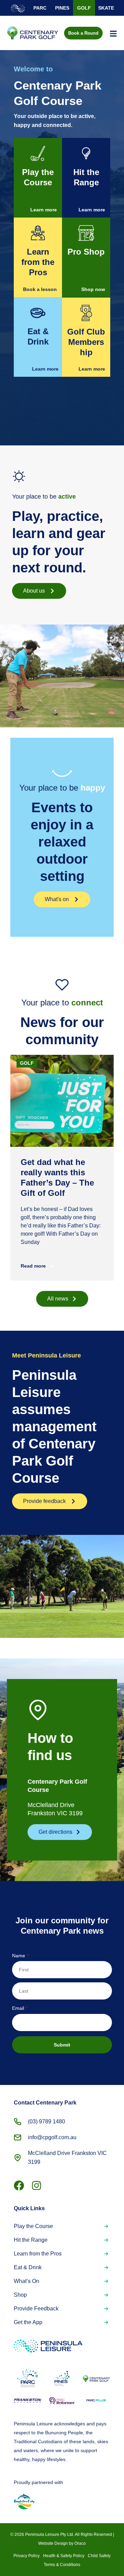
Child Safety (99, 2556)
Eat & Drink (28, 2267)
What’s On (27, 2281)
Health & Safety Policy (64, 2556)
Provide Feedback (36, 2309)
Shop (20, 2295)
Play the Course (33, 2226)
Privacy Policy (27, 2556)
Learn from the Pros (38, 2254)
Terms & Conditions (62, 2565)
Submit (62, 2045)
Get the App (28, 2322)
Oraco (80, 2543)
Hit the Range (31, 2240)
